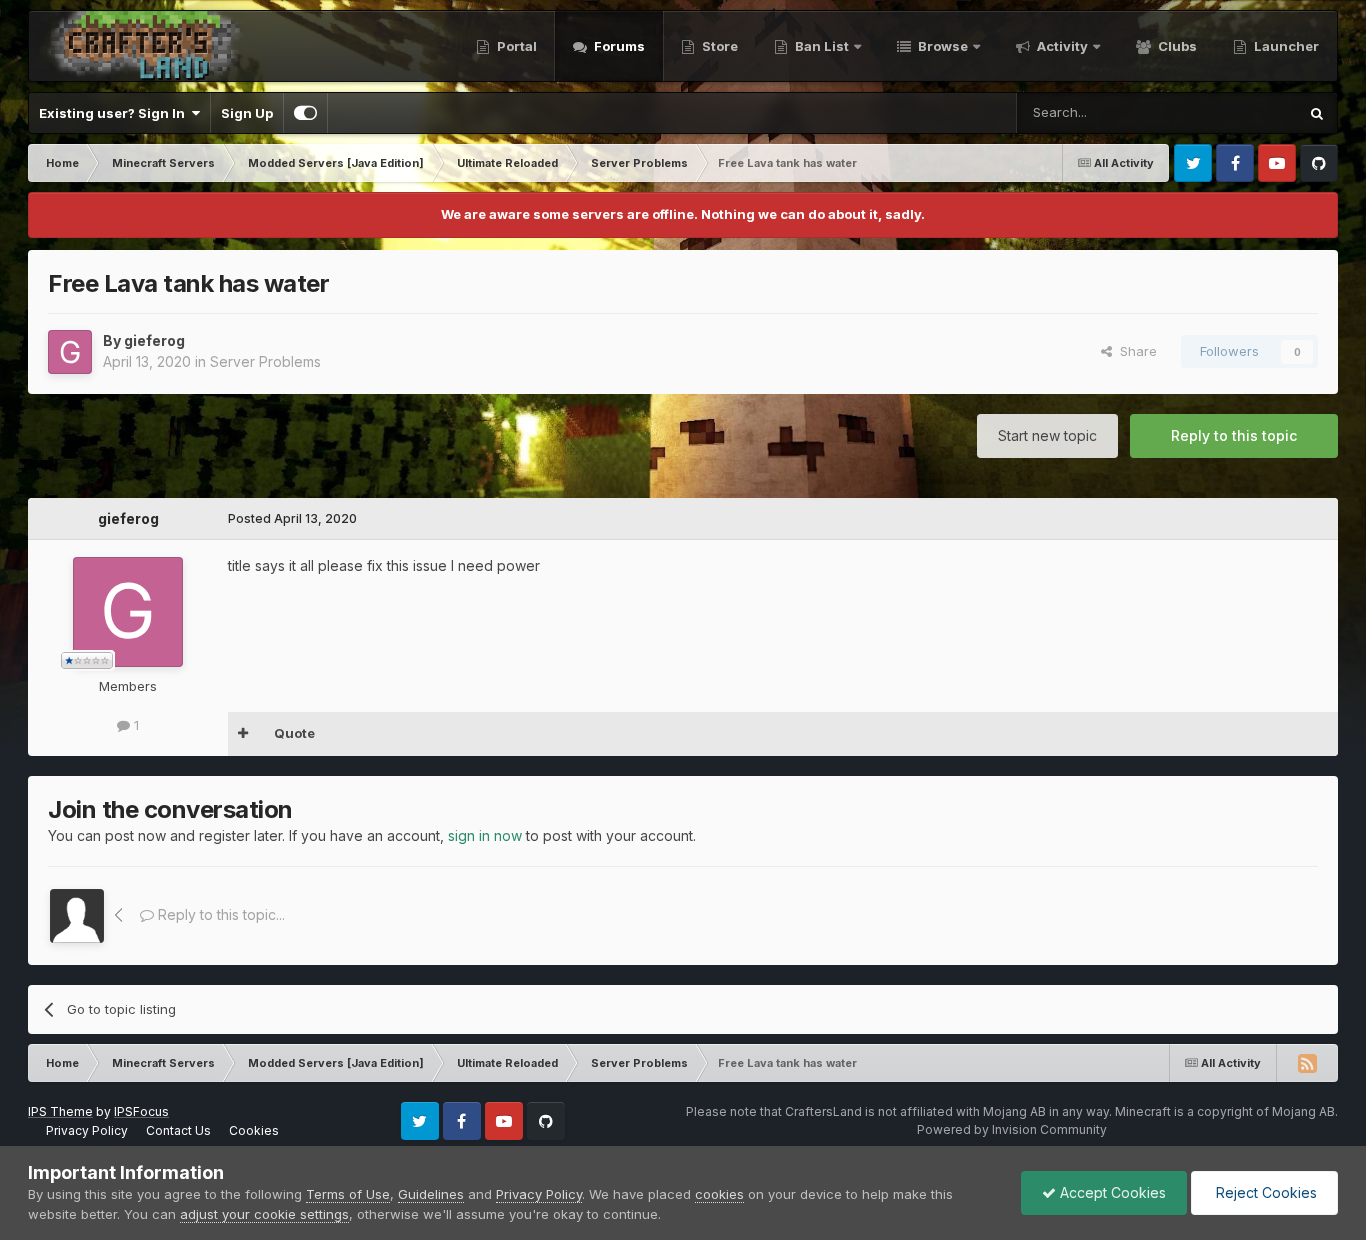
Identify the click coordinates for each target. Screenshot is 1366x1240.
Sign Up (247, 113)
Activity (1061, 46)
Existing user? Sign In (115, 113)
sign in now (485, 835)
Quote (294, 733)
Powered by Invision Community (1012, 1129)
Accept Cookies (1111, 1192)
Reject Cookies (1264, 1192)
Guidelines (431, 1194)
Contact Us (178, 1130)
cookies (719, 1194)
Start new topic (1047, 435)
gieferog (154, 340)
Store (718, 46)
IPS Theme (60, 1111)
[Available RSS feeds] (1307, 1063)
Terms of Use (348, 1194)
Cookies (254, 1130)
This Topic (1238, 112)
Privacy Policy (87, 1130)
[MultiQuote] (243, 734)
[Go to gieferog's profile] (70, 352)
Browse (941, 46)
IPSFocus (141, 1111)
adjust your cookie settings (264, 1214)
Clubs (1176, 46)
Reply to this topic (1234, 435)
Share (1134, 351)
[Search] (1317, 113)
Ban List (822, 46)
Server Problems (265, 361)
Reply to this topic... (219, 914)
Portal (515, 46)
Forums (618, 46)
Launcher (1285, 46)
